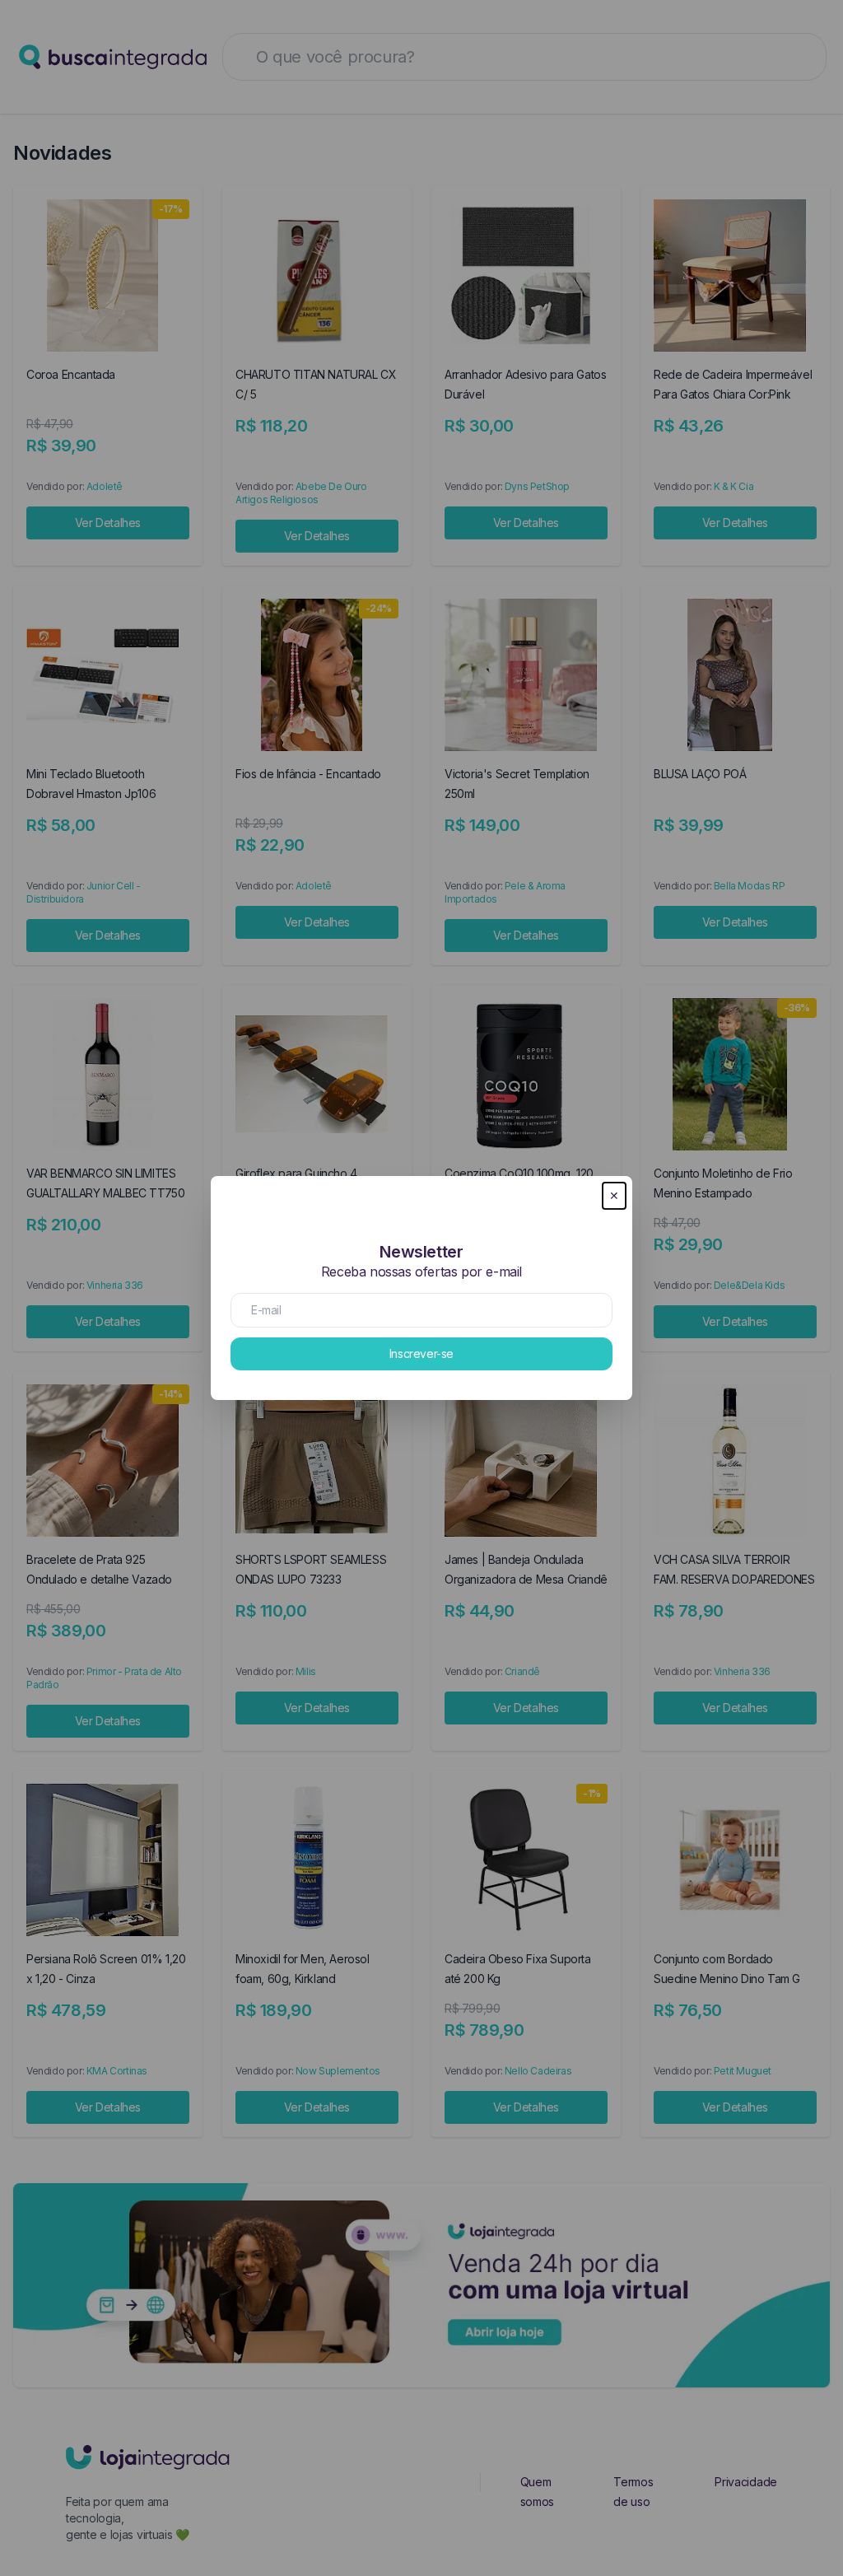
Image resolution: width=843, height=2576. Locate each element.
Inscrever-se (421, 1353)
